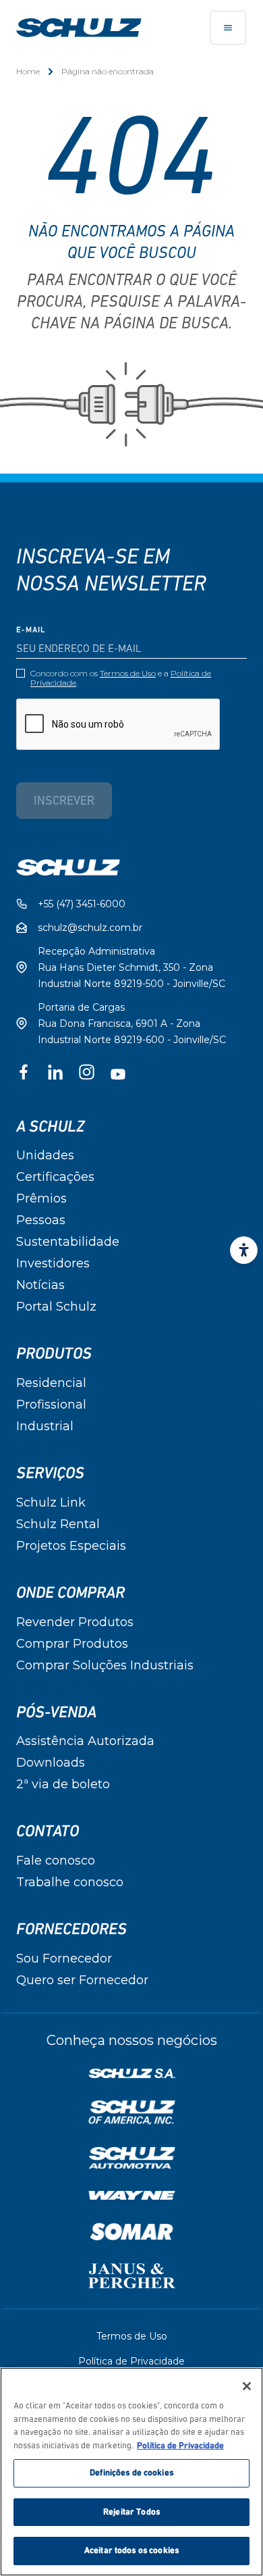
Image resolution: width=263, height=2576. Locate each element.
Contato (48, 1832)
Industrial (45, 1426)
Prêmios (41, 1198)
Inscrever (64, 802)
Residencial (51, 1383)
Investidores (53, 1263)
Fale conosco (56, 1861)
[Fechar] (247, 2386)
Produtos (54, 1354)
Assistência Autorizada (85, 1741)
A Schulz (50, 1127)
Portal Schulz (56, 1307)
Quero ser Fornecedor (82, 1980)
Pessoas (41, 1220)
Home (28, 71)
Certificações (55, 1177)
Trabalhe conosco (70, 1882)
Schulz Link (51, 1502)
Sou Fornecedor (64, 1959)
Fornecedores (71, 1929)
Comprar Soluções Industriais (105, 1665)
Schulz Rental (58, 1524)
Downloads (51, 1763)
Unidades (45, 1155)
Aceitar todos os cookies (131, 2551)
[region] (131, 2472)
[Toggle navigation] (228, 28)
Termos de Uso (128, 673)
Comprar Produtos (72, 1644)
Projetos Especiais (71, 1546)
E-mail (31, 630)
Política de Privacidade (131, 2361)
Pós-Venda (56, 1713)
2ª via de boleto (63, 1784)
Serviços (50, 1473)
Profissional (51, 1405)
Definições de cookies (131, 2473)
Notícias (40, 1285)
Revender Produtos (75, 1622)
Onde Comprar (70, 1593)
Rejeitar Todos (131, 2512)
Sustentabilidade (68, 1242)
